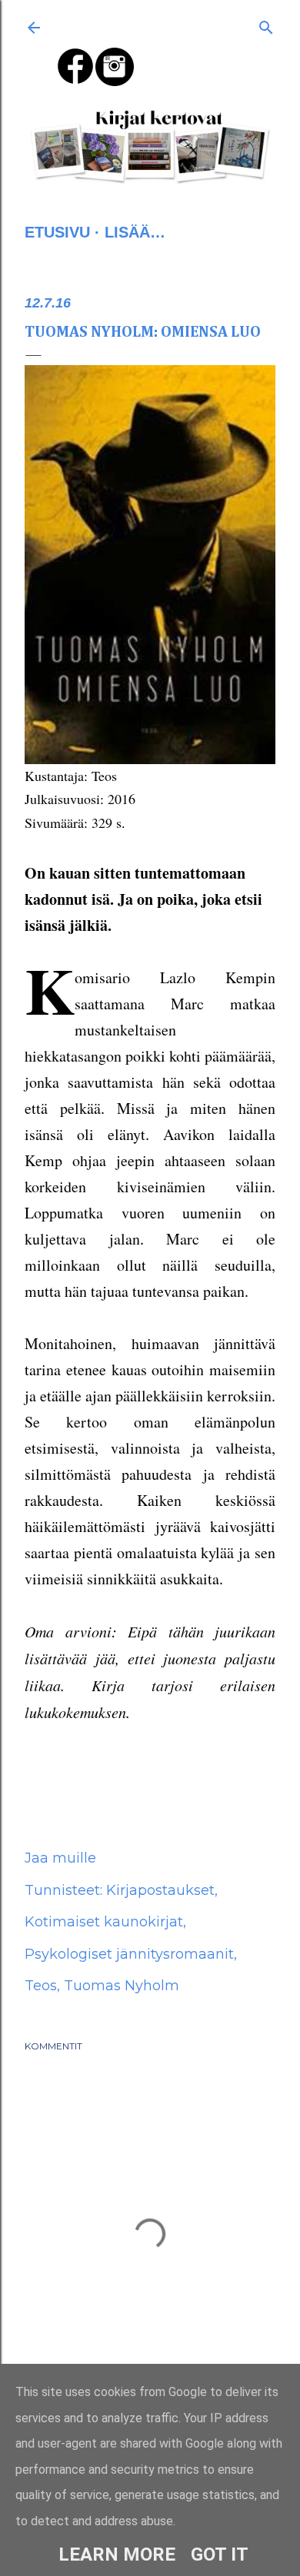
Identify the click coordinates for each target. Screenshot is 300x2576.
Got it (220, 2554)
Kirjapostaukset (160, 1890)
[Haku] (266, 25)
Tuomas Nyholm (122, 1986)
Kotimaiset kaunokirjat (104, 1922)
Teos (41, 1986)
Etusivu (57, 232)
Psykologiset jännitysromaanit (129, 1954)
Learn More (117, 2554)
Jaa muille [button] (60, 1858)
